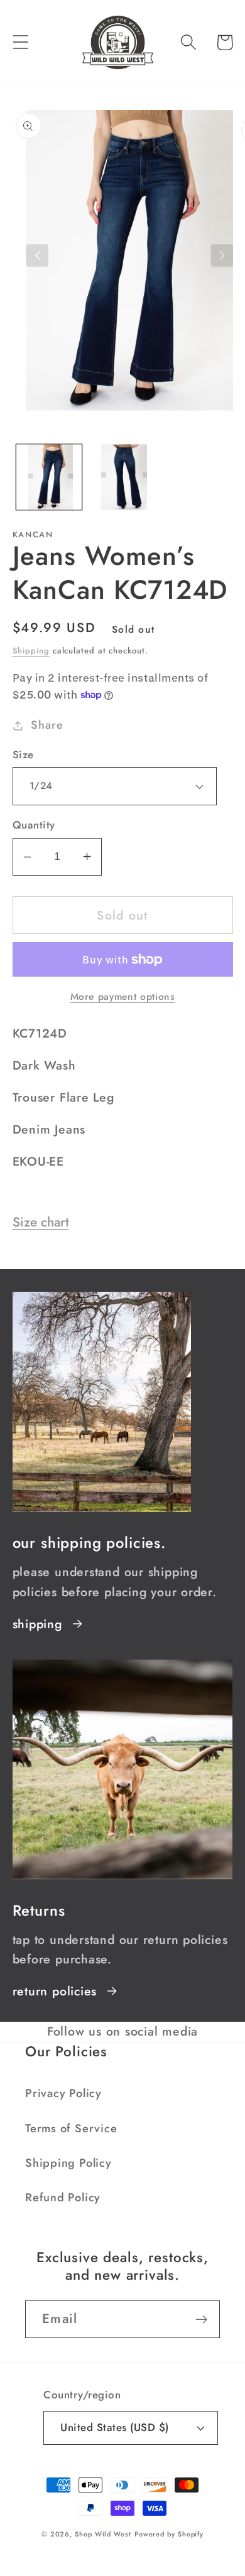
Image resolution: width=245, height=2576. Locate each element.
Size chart (41, 1222)
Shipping (31, 651)
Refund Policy (63, 2198)
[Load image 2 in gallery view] (122, 477)
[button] (20, 42)
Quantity (34, 825)
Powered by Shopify (169, 2534)
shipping (37, 1624)
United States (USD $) (115, 2427)
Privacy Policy (63, 2093)
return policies (55, 1991)
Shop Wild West (103, 2534)
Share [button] (47, 725)
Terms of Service (71, 2128)
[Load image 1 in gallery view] (49, 477)
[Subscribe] (201, 2320)
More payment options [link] (123, 997)
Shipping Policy (68, 2163)
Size (23, 755)
